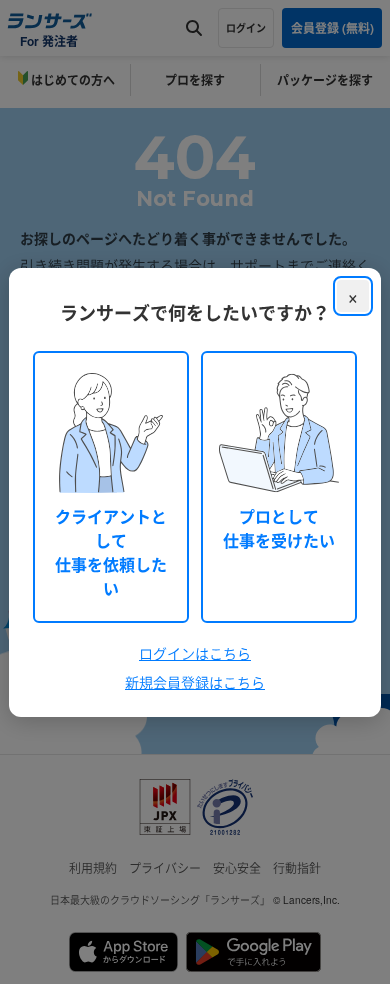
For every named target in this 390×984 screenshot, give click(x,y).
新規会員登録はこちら (195, 682)
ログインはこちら (195, 653)
